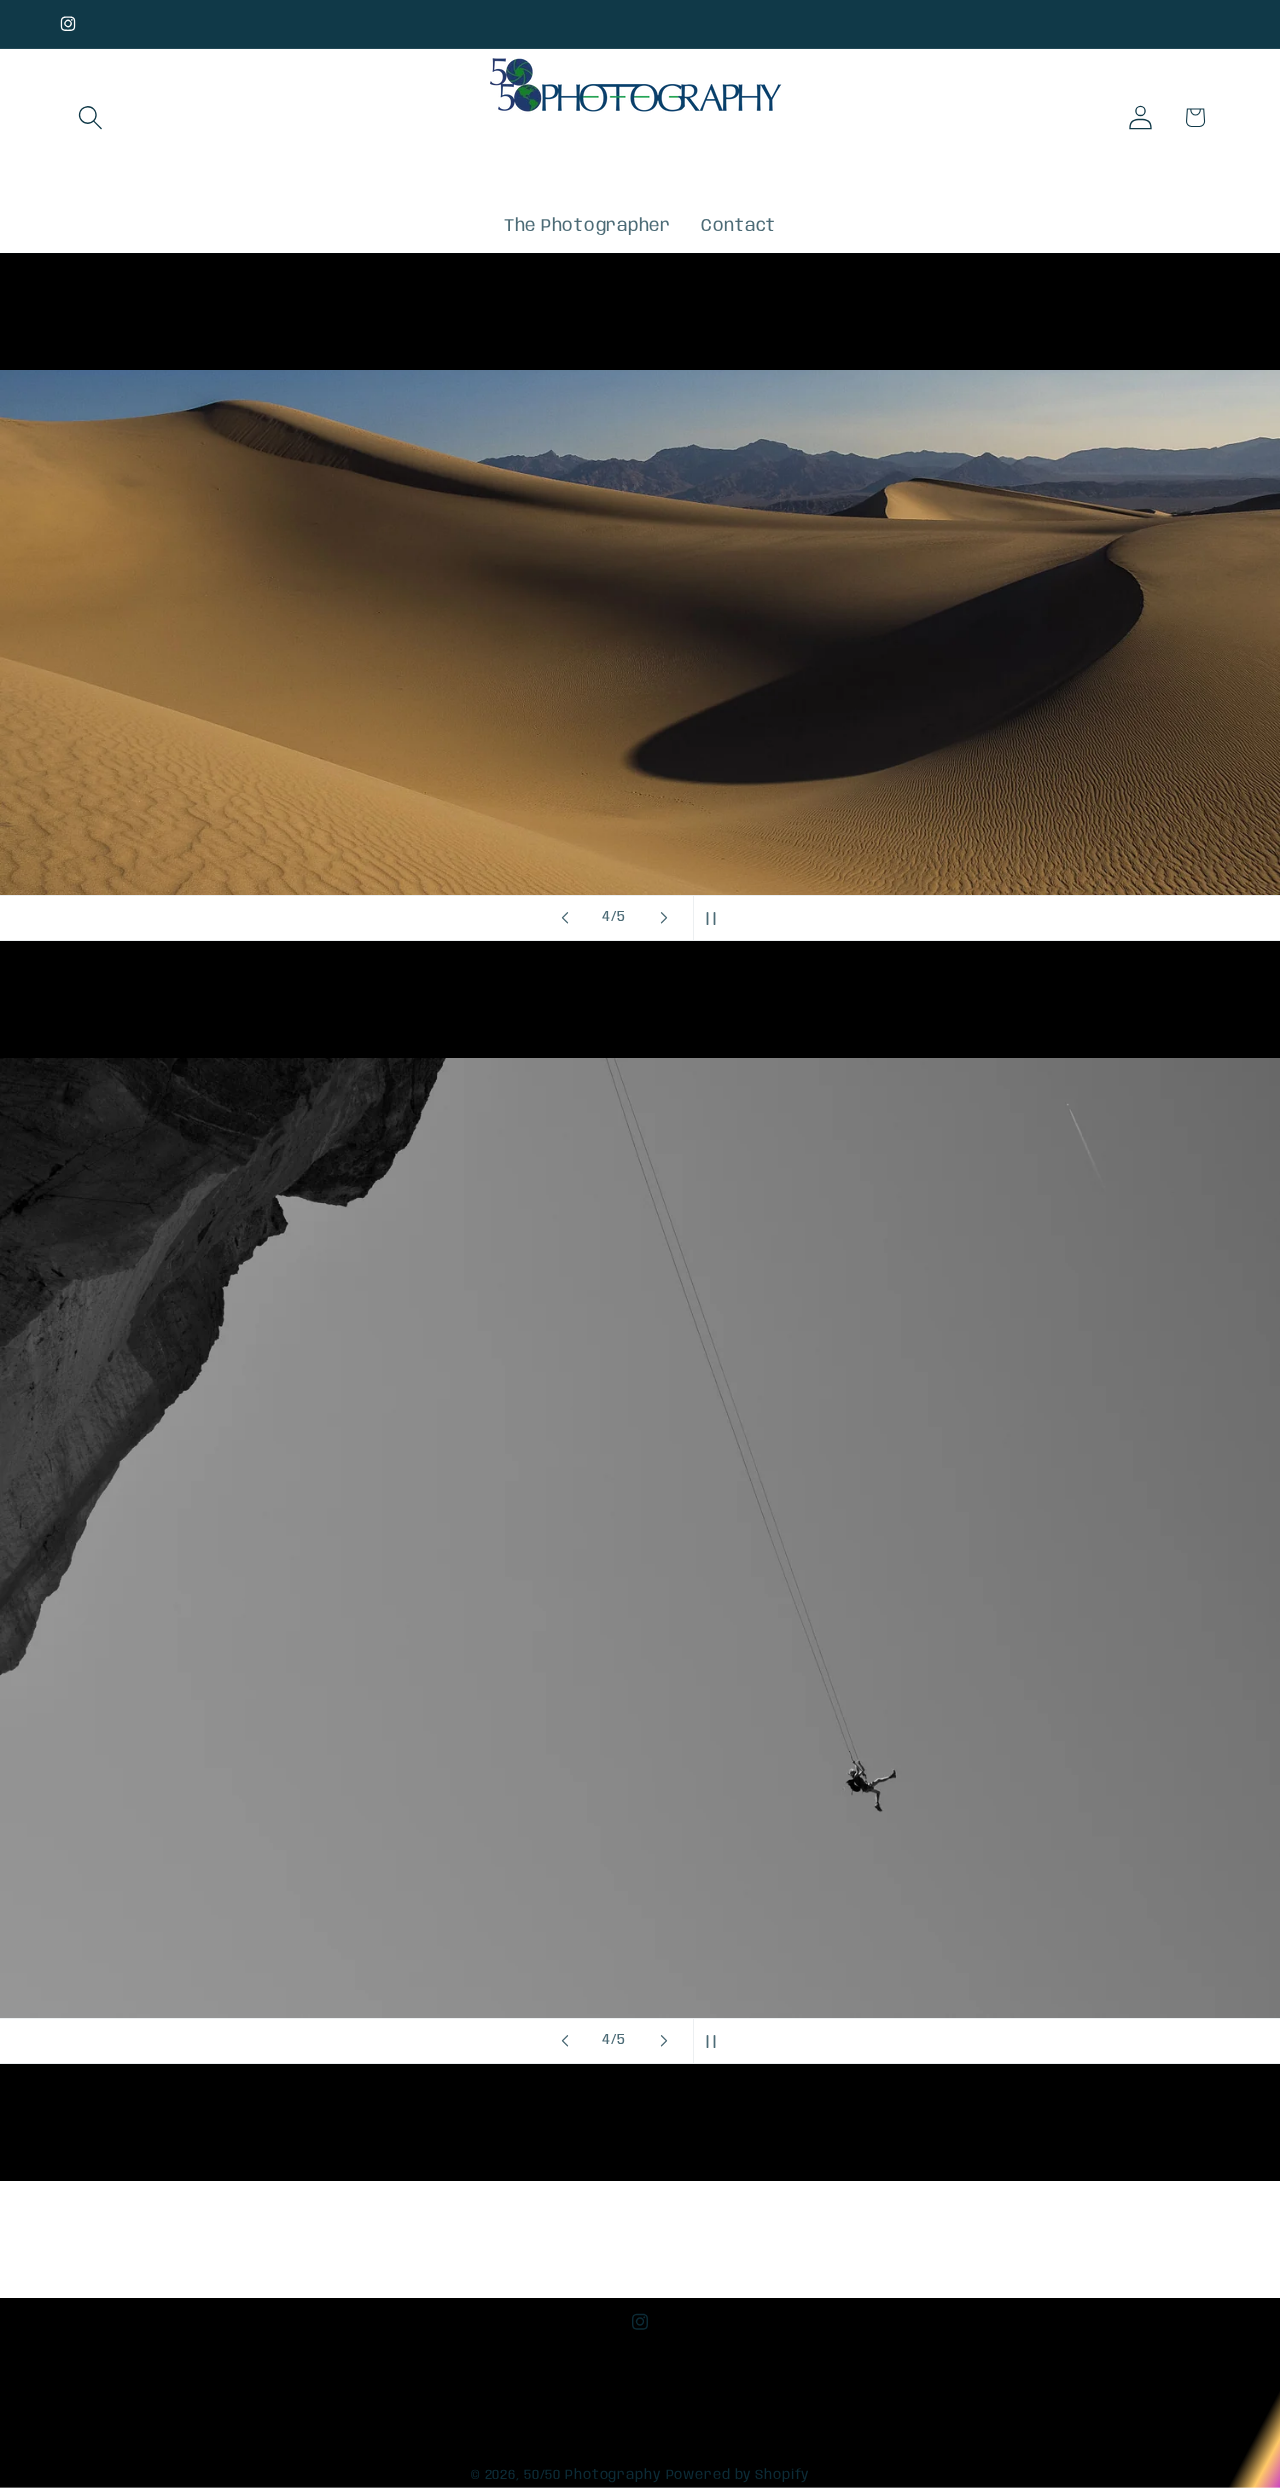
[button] (90, 117)
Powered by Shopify (738, 2476)
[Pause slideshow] (715, 918)
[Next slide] (664, 918)
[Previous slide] (565, 918)
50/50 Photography (592, 2476)
